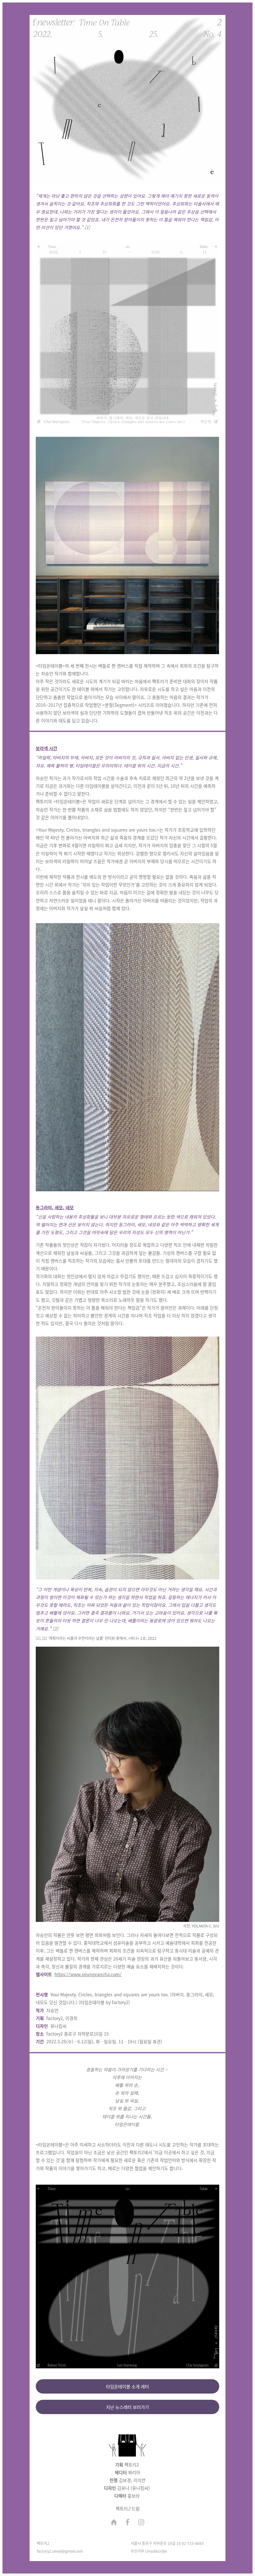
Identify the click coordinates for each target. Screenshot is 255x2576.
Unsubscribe (156, 2551)
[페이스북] (127, 2523)
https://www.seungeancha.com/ (88, 1974)
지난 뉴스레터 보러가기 (127, 2407)
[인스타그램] (141, 2523)
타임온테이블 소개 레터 (127, 2386)
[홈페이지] (114, 2523)
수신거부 (137, 2551)
